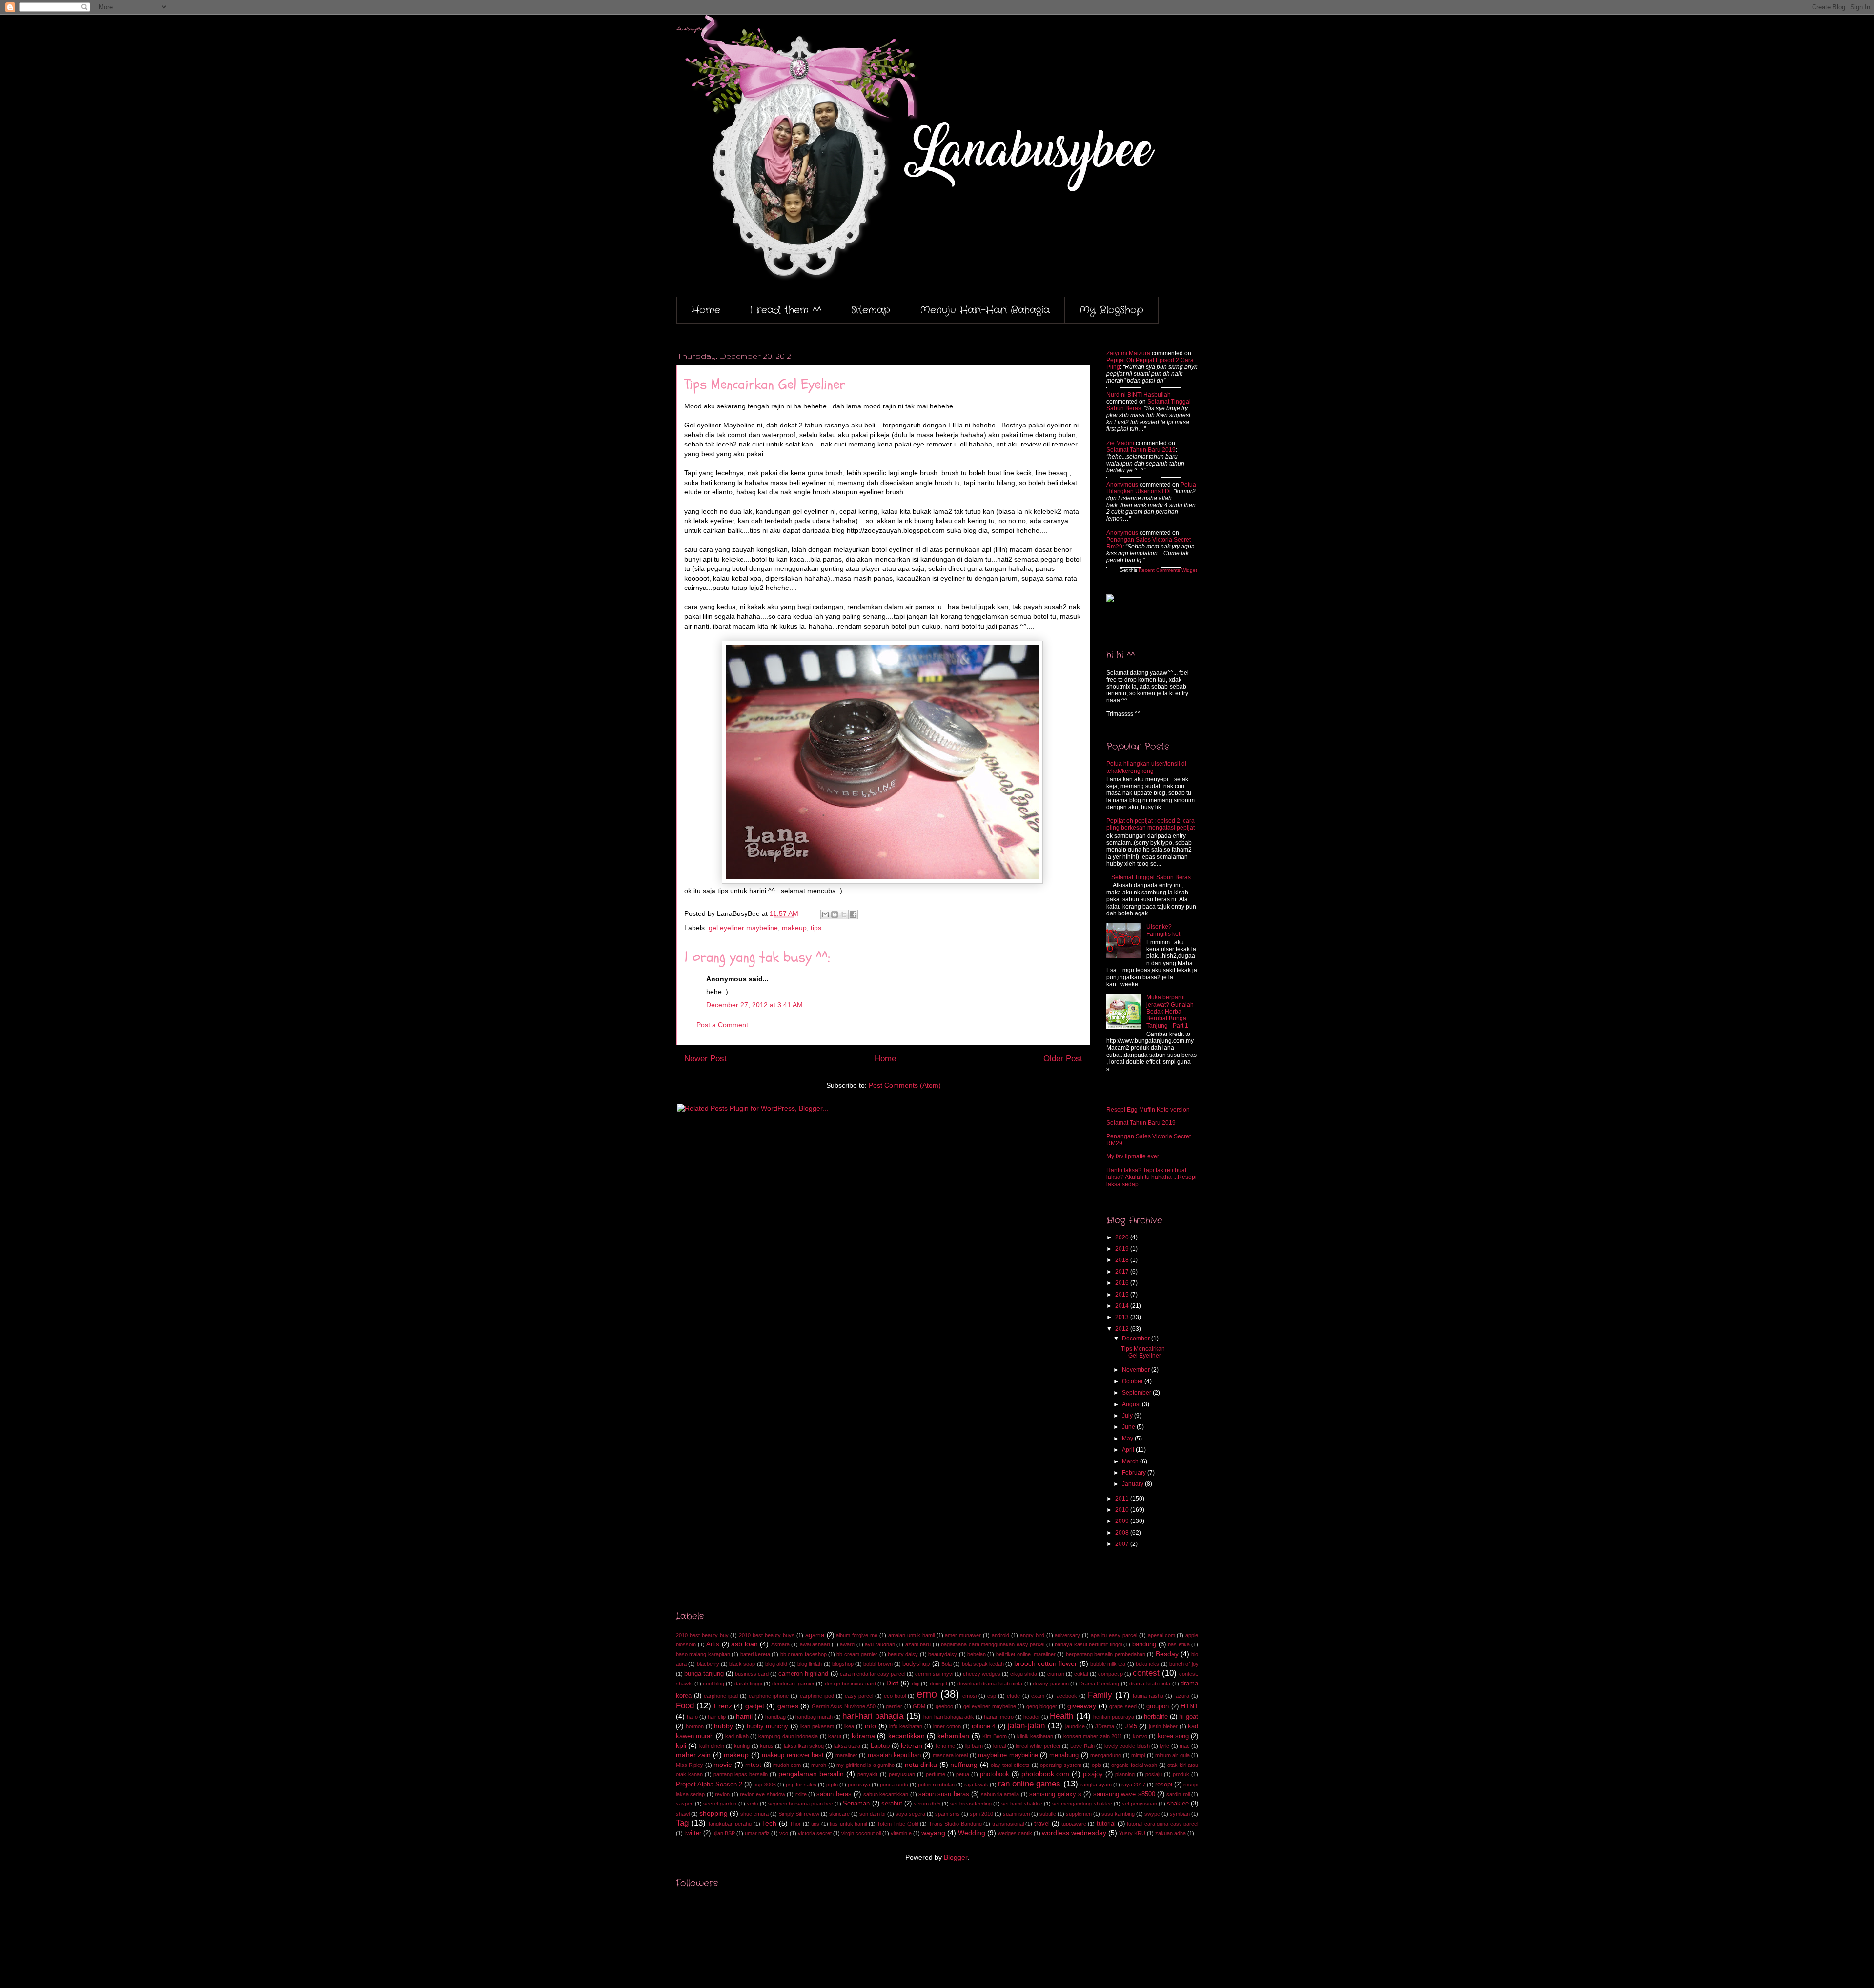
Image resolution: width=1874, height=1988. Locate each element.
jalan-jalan (1026, 1726)
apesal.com (1161, 1635)
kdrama (863, 1736)
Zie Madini (1120, 443)
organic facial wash (1134, 1765)
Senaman (856, 1804)
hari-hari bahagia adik (949, 1717)
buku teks (1147, 1664)
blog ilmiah (810, 1664)
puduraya (859, 1785)
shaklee (1178, 1804)
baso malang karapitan (703, 1654)
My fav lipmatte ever (1133, 1156)
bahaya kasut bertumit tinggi (1088, 1644)
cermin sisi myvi (934, 1674)
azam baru (918, 1644)
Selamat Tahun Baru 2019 (1141, 1123)
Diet (892, 1683)
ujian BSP (724, 1833)
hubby (723, 1726)
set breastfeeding (971, 1804)
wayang (933, 1833)
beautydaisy (943, 1654)
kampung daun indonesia (788, 1736)
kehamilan (953, 1736)
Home (706, 310)
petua (963, 1774)
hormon (695, 1726)
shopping (713, 1813)
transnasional (1008, 1824)
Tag (682, 1823)
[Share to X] (844, 914)
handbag (775, 1717)
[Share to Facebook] (853, 914)
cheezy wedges (982, 1674)
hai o (692, 1717)
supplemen (1079, 1814)
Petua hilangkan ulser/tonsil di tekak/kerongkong (1146, 767)
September (1137, 1393)
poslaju (1154, 1774)
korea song (1173, 1736)
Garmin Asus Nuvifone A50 (844, 1706)
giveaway (1082, 1706)
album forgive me (857, 1635)
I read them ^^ (786, 310)
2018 (1123, 1260)
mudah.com (787, 1765)
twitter (693, 1833)
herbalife (1156, 1717)
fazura (1182, 1696)
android (1000, 1635)
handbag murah (814, 1717)
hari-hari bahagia (873, 1716)
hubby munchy (768, 1726)
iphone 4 (984, 1726)
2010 (1123, 1510)
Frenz (723, 1706)
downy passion (1051, 1684)
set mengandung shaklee (1082, 1804)
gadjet (755, 1706)
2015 (1123, 1295)
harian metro (999, 1717)
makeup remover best (793, 1755)
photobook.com (1045, 1774)
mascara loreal (950, 1755)
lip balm (974, 1746)
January (1133, 1484)
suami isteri (1016, 1814)
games (788, 1706)
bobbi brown (878, 1664)
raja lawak (976, 1785)
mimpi (1138, 1755)
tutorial (1106, 1824)
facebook (1066, 1696)
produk (1181, 1774)
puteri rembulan (936, 1785)
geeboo (944, 1706)
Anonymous (1122, 485)
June (1129, 1427)
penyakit (867, 1774)
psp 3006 (764, 1785)
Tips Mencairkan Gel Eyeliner (1143, 1352)
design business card (850, 1684)
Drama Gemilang (1099, 1684)
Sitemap (871, 310)
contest (1146, 1673)
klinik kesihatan (1035, 1736)
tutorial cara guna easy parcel (1162, 1824)
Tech (769, 1823)
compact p (1110, 1674)
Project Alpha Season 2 (709, 1785)
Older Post (1063, 1059)
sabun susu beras (944, 1794)
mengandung (1106, 1755)
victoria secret (815, 1833)
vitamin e (901, 1833)
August (1132, 1404)
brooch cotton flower (1046, 1663)
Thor (795, 1824)
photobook (995, 1774)
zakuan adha (1171, 1833)
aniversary (1067, 1635)
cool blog (713, 1684)
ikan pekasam (817, 1726)
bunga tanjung (704, 1674)
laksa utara (847, 1746)
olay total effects (1010, 1765)
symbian (1180, 1814)
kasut (835, 1736)
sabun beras (834, 1794)
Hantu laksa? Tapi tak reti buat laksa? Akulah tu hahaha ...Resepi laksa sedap (1151, 1177)
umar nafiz (757, 1833)
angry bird (1032, 1635)
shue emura (754, 1814)
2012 (1123, 1329)
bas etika (1179, 1644)
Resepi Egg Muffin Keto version (1148, 1110)
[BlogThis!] (835, 914)
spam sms (947, 1814)
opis (1097, 1765)
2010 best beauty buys (767, 1635)
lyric (1164, 1746)
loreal (999, 1746)
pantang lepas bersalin (741, 1774)
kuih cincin (712, 1746)
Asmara (780, 1644)
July (1128, 1416)
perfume (936, 1774)
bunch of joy (1184, 1664)
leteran (912, 1745)
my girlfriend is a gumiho (866, 1765)
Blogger (956, 1857)
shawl (683, 1814)
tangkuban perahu (730, 1824)
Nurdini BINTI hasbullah (1139, 395)
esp (992, 1696)
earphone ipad (721, 1696)
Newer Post (705, 1059)
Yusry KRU (1132, 1833)
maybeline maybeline (1008, 1755)
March (1131, 1461)
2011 (1123, 1499)
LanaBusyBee (691, 30)
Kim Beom (994, 1736)
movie (723, 1765)
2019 (1123, 1249)
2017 (1123, 1272)
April (1129, 1450)
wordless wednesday (1074, 1833)
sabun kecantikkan (886, 1794)
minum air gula (1172, 1755)
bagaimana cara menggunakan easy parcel (993, 1644)
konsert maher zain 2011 (1093, 1736)
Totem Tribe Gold (898, 1824)
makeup (794, 928)
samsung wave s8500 (1124, 1794)
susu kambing (1118, 1814)
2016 (1123, 1283)
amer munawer (963, 1635)
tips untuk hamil (848, 1824)
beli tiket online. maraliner (1026, 1654)
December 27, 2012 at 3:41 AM (754, 1005)
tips (816, 928)
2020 (1123, 1237)
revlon (722, 1794)
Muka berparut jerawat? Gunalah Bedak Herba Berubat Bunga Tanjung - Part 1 (1170, 1012)
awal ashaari (815, 1644)
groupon (1158, 1706)
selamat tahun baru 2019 (1141, 450)
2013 (1123, 1317)
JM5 (1131, 1726)
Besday (1167, 1654)
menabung (1064, 1755)
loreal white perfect (1038, 1746)
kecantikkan (906, 1736)
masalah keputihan (894, 1755)
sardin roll (1178, 1794)
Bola (947, 1664)
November (1137, 1370)
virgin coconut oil (861, 1833)
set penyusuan (1140, 1804)
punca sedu (894, 1785)
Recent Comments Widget (1168, 570)
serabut (892, 1804)
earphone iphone (769, 1696)
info (870, 1726)
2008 (1123, 1533)
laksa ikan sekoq (804, 1746)
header (1032, 1717)
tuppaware (1074, 1824)
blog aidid (776, 1664)
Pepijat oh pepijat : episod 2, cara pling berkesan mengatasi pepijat (1151, 824)
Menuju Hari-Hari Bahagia (985, 310)
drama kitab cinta (1150, 1684)
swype (1152, 1814)
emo (927, 1694)
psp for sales (801, 1785)
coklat (1081, 1674)
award (847, 1644)
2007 (1123, 1544)
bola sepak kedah (983, 1664)
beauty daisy (903, 1654)
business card (752, 1674)
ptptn (832, 1785)
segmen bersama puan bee (801, 1804)
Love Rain (1082, 1746)
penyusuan (902, 1774)
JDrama (1105, 1726)
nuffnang (964, 1765)
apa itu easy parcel (1114, 1635)
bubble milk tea (1108, 1664)
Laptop (880, 1746)
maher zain (693, 1755)
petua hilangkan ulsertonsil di (1151, 488)
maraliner (846, 1755)
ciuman (1056, 1674)
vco (784, 1833)
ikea (849, 1726)
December (1137, 1339)
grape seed (1123, 1706)
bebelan (977, 1654)
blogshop (843, 1664)
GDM (919, 1706)
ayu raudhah (880, 1644)
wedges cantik (1015, 1833)
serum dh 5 (927, 1804)
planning (1125, 1774)
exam (1038, 1696)
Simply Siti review (799, 1814)
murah (819, 1765)
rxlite (801, 1794)
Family (1100, 1695)
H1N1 (1189, 1706)
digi (916, 1684)
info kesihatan (906, 1726)
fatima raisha (1148, 1696)
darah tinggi (748, 1684)
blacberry (708, 1664)
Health (1061, 1716)
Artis (713, 1644)
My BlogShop (1111, 310)
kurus (767, 1746)
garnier (894, 1706)
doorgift (938, 1684)
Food (685, 1706)
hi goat (1189, 1717)
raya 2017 (1133, 1785)
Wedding (972, 1833)
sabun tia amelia (1000, 1794)
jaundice (1075, 1726)
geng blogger (1042, 1706)
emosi (969, 1696)
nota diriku (921, 1765)
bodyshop (916, 1664)
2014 (1123, 1306)
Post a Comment (722, 1025)
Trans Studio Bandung (955, 1824)
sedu (753, 1804)
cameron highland (803, 1674)
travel (1042, 1824)
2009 (1123, 1521)
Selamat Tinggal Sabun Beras (1151, 877)
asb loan (744, 1644)
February (1135, 1473)
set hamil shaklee (1022, 1804)
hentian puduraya (1114, 1717)
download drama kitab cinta (990, 1684)
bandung (1144, 1644)
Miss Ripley (690, 1765)
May (1128, 1439)
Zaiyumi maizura (1128, 353)
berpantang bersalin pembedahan (1106, 1654)
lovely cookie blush (1127, 1746)
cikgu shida (1024, 1674)
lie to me (946, 1746)
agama (815, 1635)
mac (1185, 1746)
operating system (1060, 1765)
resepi (1164, 1785)
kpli (681, 1745)
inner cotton (947, 1726)
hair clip (717, 1717)
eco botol (895, 1696)
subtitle (1048, 1814)
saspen (685, 1804)
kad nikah (737, 1736)
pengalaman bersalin (811, 1774)
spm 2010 (981, 1814)
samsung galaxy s (1055, 1794)
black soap (742, 1664)
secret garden (720, 1804)
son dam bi (872, 1814)
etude (1013, 1696)
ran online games (1029, 1784)
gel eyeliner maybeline (743, 928)
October (1133, 1381)
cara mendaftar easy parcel (873, 1674)
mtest (753, 1765)
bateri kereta (755, 1654)
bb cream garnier (857, 1654)
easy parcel (859, 1696)
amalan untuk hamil (911, 1635)
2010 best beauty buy (702, 1635)
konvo (1140, 1736)
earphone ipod (817, 1696)
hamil (744, 1716)
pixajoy (1093, 1774)
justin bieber (1163, 1726)
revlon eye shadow (763, 1794)
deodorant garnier (793, 1684)
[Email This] (825, 914)
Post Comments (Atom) (905, 1085)
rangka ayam (1096, 1785)
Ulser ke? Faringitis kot (1163, 930)
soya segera (910, 1814)
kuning (742, 1746)
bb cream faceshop (804, 1654)
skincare (839, 1814)
